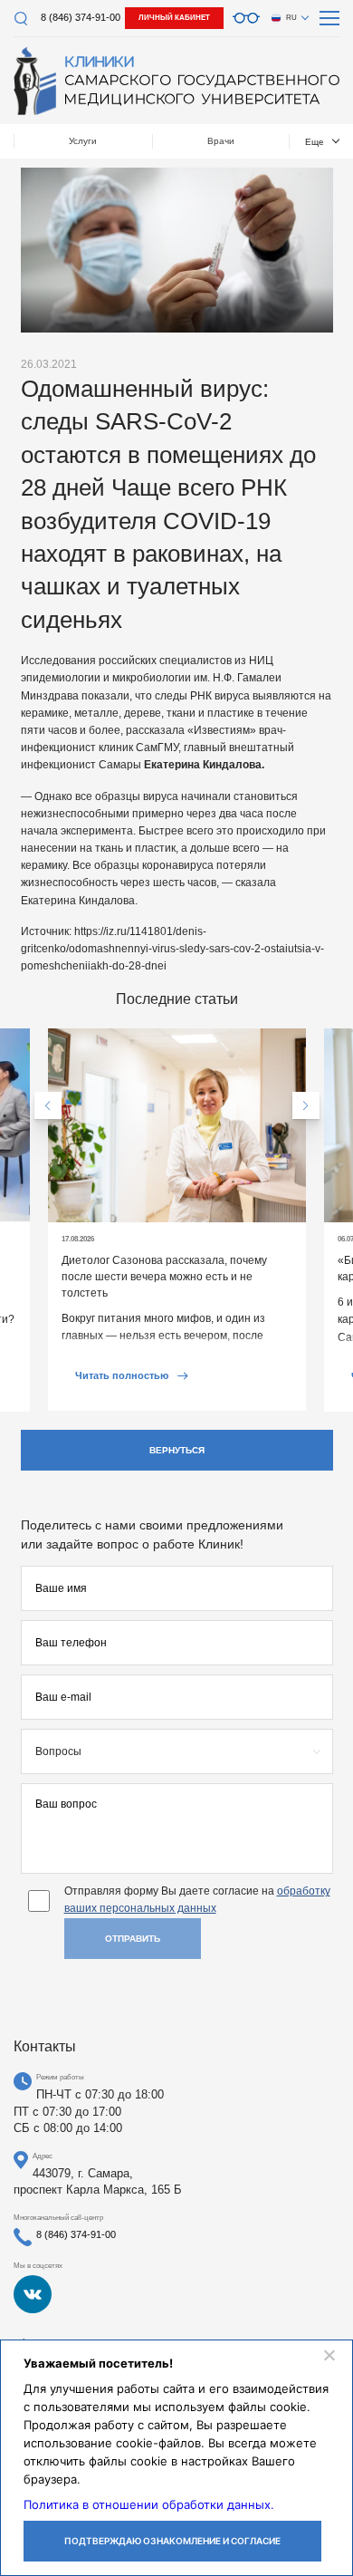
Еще (315, 142)
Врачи (221, 141)
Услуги (83, 141)
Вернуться (177, 1450)
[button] (48, 1105)
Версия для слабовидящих (246, 18)
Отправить (133, 1939)
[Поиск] (20, 19)
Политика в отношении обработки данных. (149, 2504)
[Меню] (329, 18)
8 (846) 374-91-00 (81, 17)
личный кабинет (174, 18)
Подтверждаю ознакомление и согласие (172, 2541)
